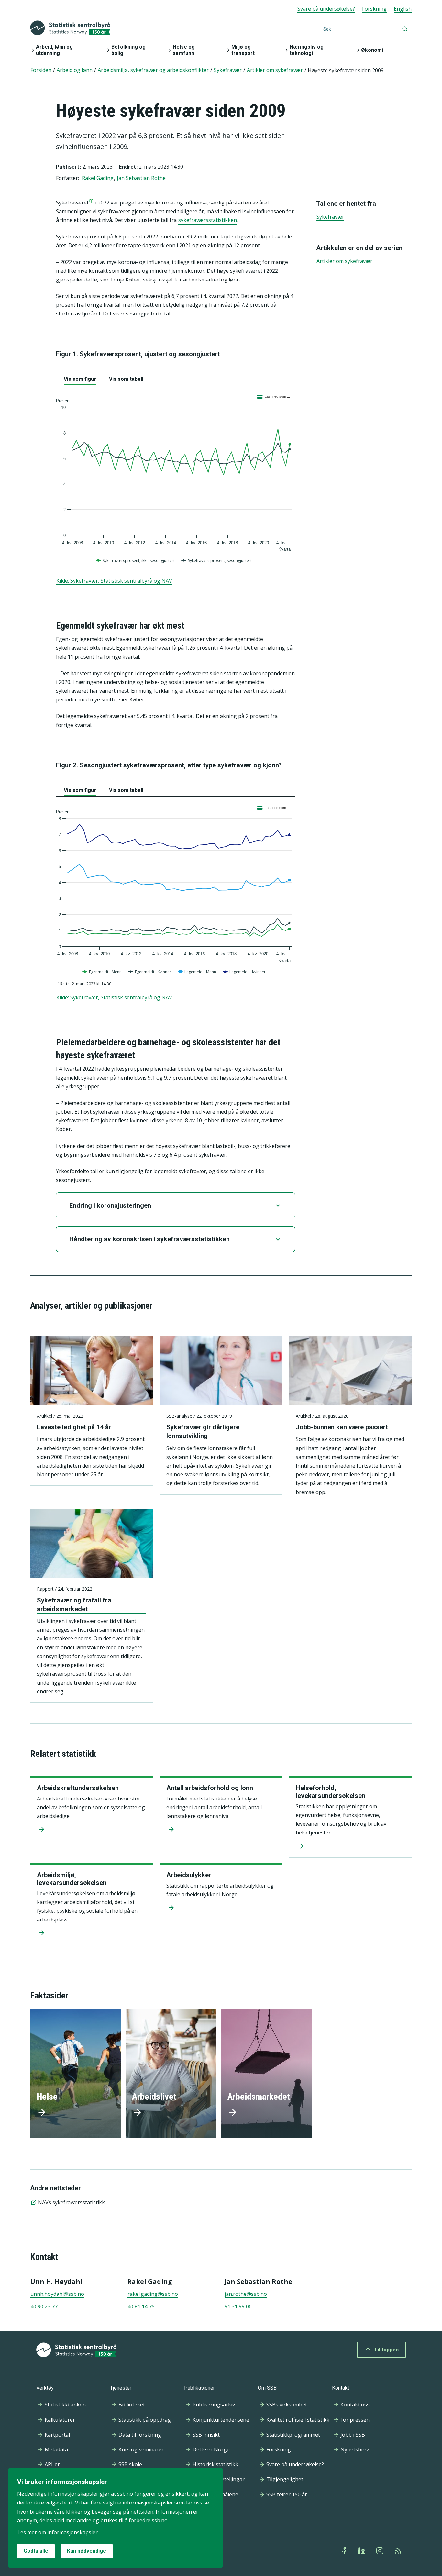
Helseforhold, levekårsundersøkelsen (331, 1792)
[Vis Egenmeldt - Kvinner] (150, 972)
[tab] (80, 378)
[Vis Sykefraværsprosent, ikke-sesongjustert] (136, 561)
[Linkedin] (362, 2551)
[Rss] (399, 2551)
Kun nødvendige (87, 2551)
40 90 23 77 (44, 2306)
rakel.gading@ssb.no (153, 2294)
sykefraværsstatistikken (208, 220)
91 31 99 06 (238, 2306)
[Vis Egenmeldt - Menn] (103, 972)
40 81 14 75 (141, 2306)
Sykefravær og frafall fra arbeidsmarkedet (74, 1605)
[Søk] (405, 29)
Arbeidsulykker (189, 1875)
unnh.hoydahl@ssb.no (57, 2294)
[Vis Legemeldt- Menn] (198, 972)
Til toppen (386, 2350)
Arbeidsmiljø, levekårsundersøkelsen (72, 1879)
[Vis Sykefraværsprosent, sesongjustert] (217, 561)
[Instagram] (381, 2551)
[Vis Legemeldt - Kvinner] (245, 972)
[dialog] (116, 2518)
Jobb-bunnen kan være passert (342, 1427)
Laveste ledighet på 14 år (74, 1427)
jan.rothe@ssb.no (246, 2294)
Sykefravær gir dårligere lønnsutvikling (203, 1431)
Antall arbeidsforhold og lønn (210, 1788)
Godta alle (36, 2551)
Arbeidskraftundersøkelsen (78, 1788)
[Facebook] (344, 2551)
